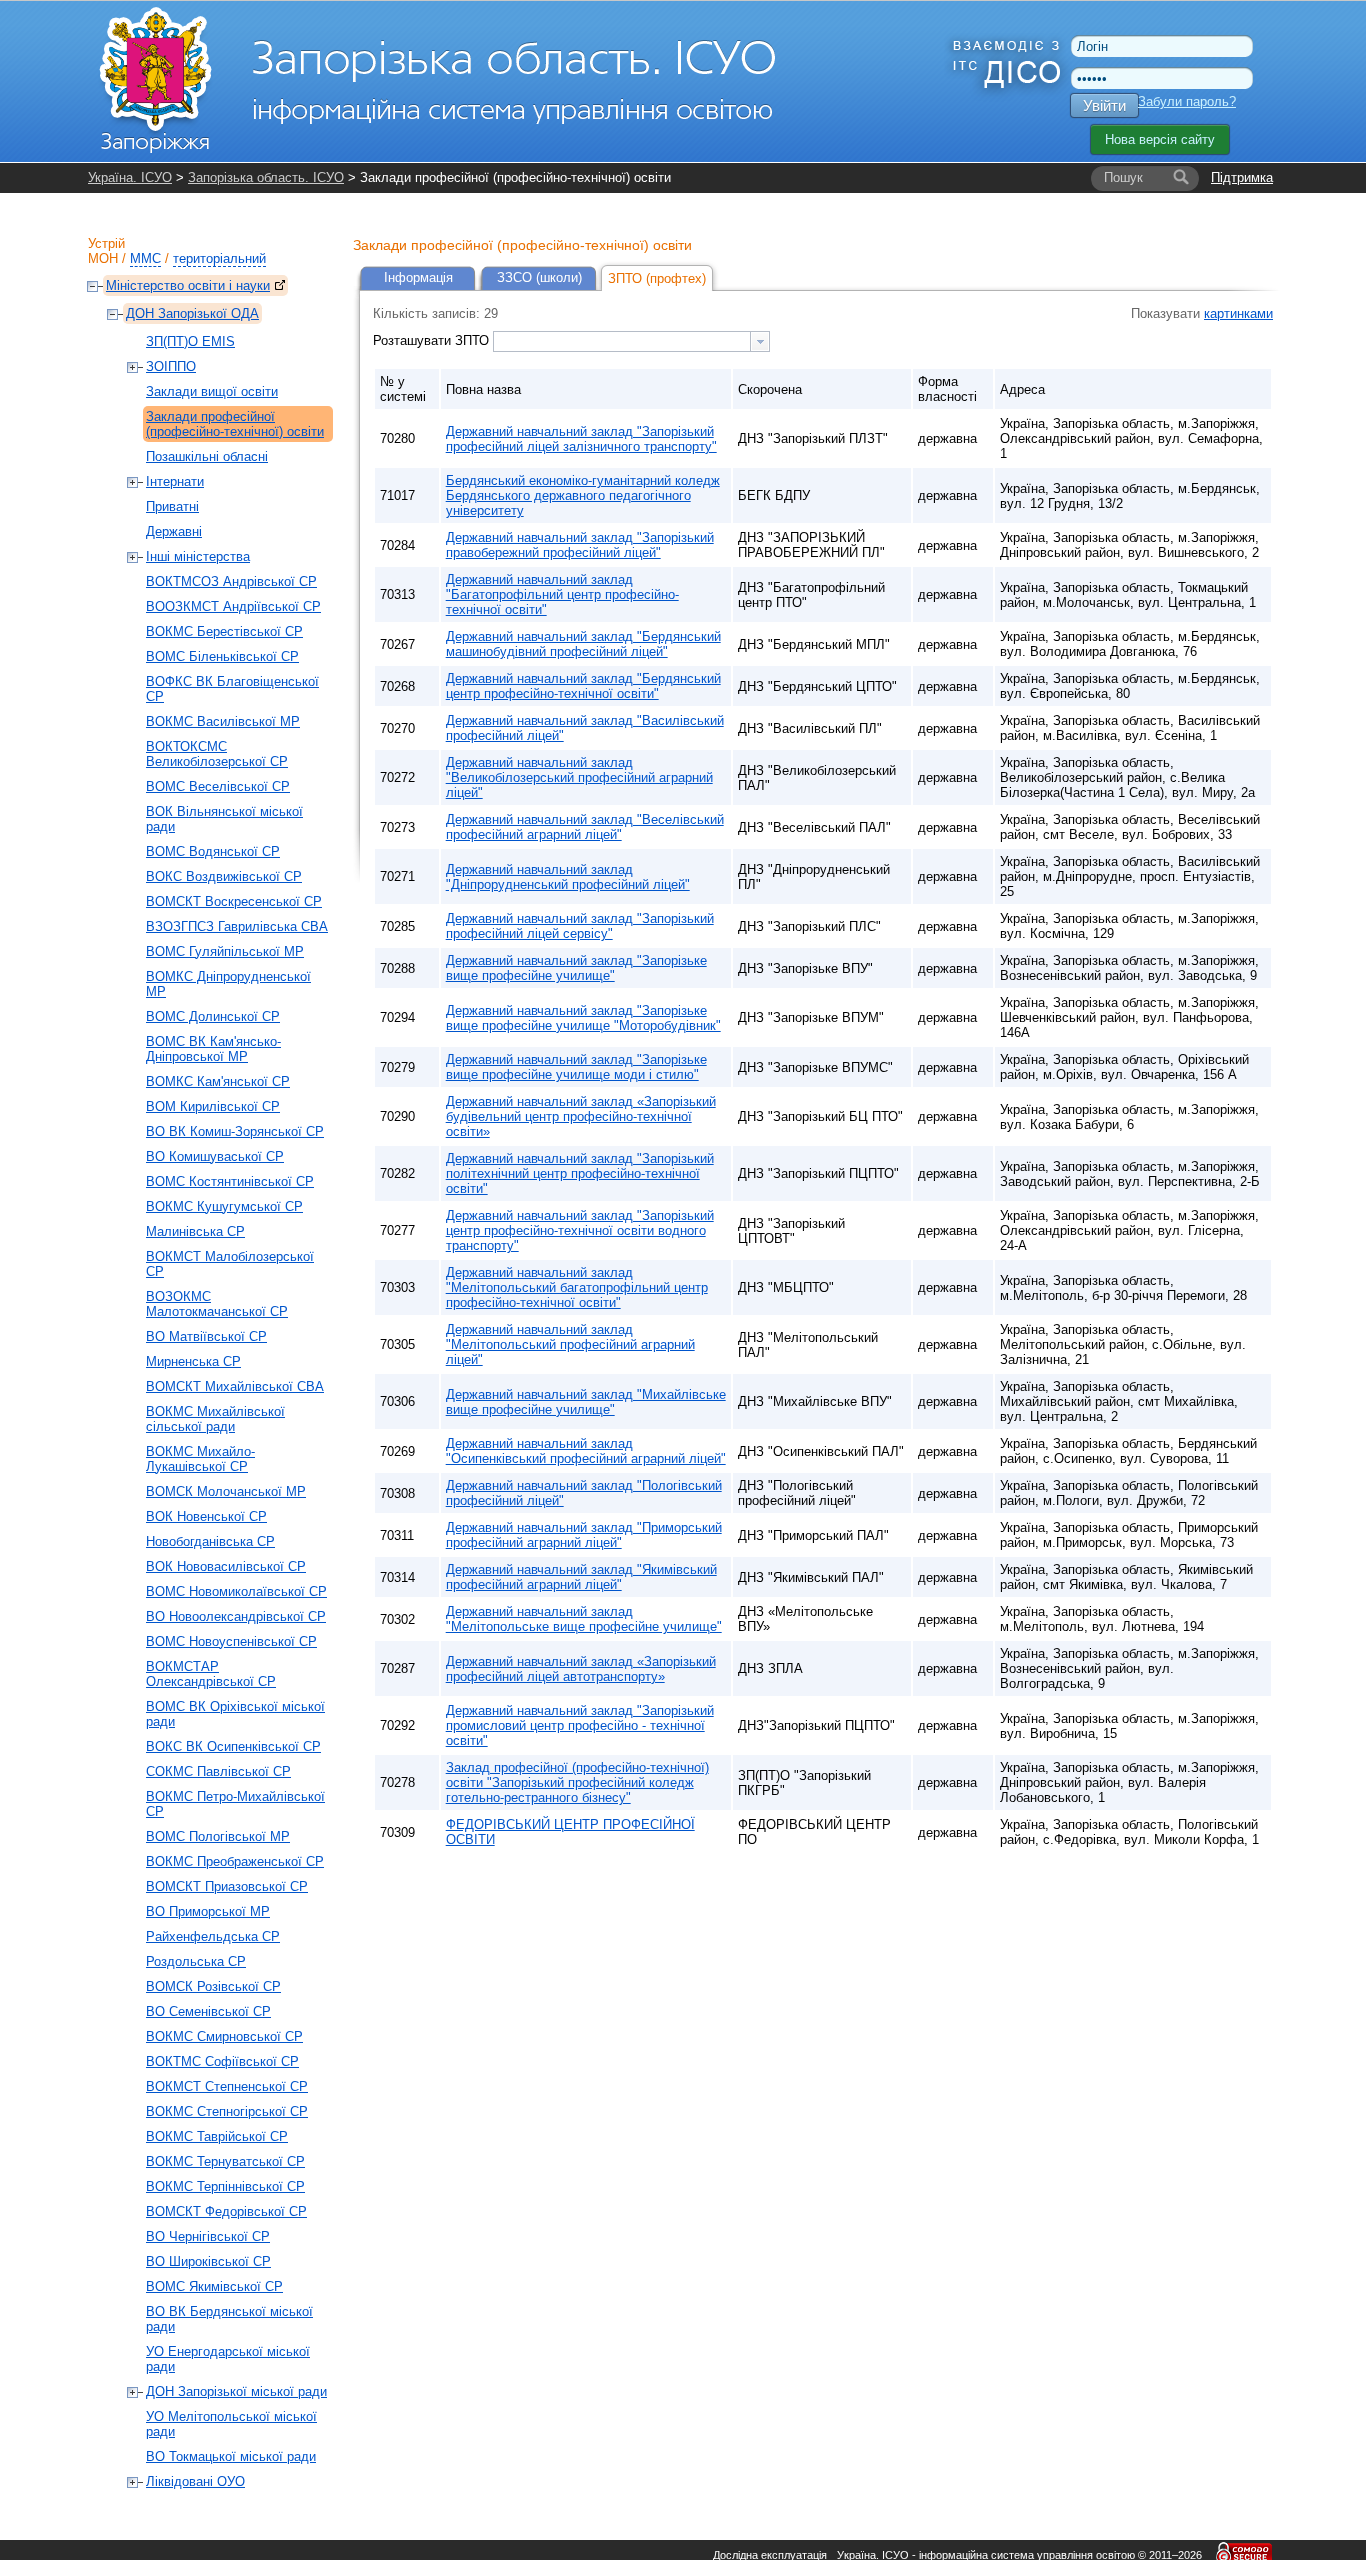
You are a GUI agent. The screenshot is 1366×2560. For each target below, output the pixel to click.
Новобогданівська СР (210, 1541)
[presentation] (760, 341)
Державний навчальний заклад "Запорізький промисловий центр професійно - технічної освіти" (580, 1725)
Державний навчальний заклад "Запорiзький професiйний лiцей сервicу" (580, 926)
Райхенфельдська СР (213, 1936)
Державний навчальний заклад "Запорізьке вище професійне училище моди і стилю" (576, 1067)
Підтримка (1242, 177)
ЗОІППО (171, 366)
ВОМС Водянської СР (213, 851)
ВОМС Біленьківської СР (222, 656)
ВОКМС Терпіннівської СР (225, 2186)
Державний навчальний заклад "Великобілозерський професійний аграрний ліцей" (579, 777)
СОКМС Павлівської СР (218, 1771)
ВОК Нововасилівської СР (226, 1566)
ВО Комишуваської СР (215, 1156)
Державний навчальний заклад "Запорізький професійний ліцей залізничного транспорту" (581, 439)
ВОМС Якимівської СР (214, 2286)
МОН (103, 258)
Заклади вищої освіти (212, 391)
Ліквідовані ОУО (195, 2481)
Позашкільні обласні (207, 456)
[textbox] (622, 341)
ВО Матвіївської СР (206, 1336)
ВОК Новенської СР (206, 1516)
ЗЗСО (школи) (539, 277)
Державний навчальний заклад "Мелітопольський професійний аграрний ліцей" (570, 1344)
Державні (174, 531)
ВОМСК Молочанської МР (226, 1491)
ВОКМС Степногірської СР (227, 2111)
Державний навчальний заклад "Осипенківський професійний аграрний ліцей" (586, 1451)
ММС (145, 258)
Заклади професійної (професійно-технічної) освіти (235, 424)
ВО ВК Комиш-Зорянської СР (235, 1131)
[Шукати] (1181, 178)
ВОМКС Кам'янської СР (218, 1081)
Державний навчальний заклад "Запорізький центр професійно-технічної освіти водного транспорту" (580, 1230)
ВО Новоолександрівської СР (236, 1616)
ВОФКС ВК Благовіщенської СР (232, 689)
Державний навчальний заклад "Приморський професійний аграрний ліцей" (584, 1535)
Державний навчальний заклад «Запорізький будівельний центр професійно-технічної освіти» (581, 1116)
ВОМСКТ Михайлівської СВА (235, 1386)
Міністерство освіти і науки (188, 285)
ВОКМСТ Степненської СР (227, 2086)
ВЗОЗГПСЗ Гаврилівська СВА (237, 926)
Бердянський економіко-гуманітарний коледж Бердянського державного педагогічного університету (583, 495)
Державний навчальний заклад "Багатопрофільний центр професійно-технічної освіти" (562, 594)
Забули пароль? (1187, 101)
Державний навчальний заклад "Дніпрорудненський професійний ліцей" (568, 877)
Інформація (418, 277)
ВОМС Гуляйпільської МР (225, 951)
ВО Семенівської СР (208, 2011)
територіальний (219, 258)
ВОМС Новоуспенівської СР (231, 1641)
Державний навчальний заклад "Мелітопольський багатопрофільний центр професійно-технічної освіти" (577, 1287)
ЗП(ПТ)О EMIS (190, 341)
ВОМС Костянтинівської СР (230, 1181)
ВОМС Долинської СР (213, 1016)
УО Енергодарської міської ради (228, 2359)
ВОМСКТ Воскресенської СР (234, 901)
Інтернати (175, 481)
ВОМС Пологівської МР (218, 1836)
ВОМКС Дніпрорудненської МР (228, 984)
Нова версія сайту (1160, 139)
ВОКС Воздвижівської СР (224, 876)
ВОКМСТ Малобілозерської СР (230, 1264)
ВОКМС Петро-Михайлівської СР (235, 1804)
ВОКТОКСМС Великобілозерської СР (217, 754)
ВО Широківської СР (208, 2261)
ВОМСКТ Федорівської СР (226, 2211)
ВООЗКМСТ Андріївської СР (233, 606)
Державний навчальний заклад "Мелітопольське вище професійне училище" (584, 1619)
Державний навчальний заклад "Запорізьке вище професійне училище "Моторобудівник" (583, 1018)
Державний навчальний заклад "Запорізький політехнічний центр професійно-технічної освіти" (580, 1173)
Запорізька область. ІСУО (266, 177)
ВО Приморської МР (208, 1911)
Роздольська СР (196, 1961)
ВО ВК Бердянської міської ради (229, 2319)
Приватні (172, 506)
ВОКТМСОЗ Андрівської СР (231, 581)
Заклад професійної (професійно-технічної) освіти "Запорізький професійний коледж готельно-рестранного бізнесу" (577, 1782)
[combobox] (631, 341)
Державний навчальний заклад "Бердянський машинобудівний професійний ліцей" (583, 644)
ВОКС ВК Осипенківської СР (233, 1746)
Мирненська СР (193, 1361)
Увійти (1104, 105)
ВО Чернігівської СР (208, 2236)
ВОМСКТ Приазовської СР (227, 1886)
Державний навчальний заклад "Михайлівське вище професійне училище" (586, 1402)
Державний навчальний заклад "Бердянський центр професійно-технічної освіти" (583, 686)
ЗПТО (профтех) (657, 278)
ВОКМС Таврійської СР (217, 2136)
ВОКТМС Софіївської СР (222, 2061)
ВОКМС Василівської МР (223, 721)
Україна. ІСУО (130, 177)
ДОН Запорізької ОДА (192, 313)
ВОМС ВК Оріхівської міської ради (235, 1714)
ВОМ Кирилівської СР (213, 1106)
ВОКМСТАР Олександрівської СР (211, 1674)
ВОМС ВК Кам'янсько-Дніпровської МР (213, 1049)
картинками (1238, 313)
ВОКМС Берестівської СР (224, 631)
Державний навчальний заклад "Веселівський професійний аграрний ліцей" (585, 827)
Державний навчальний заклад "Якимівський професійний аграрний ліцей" (581, 1577)
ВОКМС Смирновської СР (224, 2036)
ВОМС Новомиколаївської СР (236, 1591)
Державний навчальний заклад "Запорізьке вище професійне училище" (576, 968)
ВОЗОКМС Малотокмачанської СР (217, 1304)
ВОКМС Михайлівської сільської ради (215, 1419)
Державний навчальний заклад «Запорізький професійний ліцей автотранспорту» (581, 1669)
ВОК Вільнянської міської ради (224, 819)
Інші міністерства (198, 556)
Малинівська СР (195, 1231)
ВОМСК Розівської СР (213, 1986)
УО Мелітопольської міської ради (231, 2424)
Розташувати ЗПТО (433, 340)
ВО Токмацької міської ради (231, 2456)
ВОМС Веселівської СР (218, 786)
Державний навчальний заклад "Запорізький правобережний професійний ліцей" (580, 545)
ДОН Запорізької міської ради (236, 2391)
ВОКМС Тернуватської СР (225, 2161)
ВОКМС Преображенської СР (235, 1861)
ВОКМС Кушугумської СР (224, 1206)
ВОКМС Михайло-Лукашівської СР (200, 1459)
